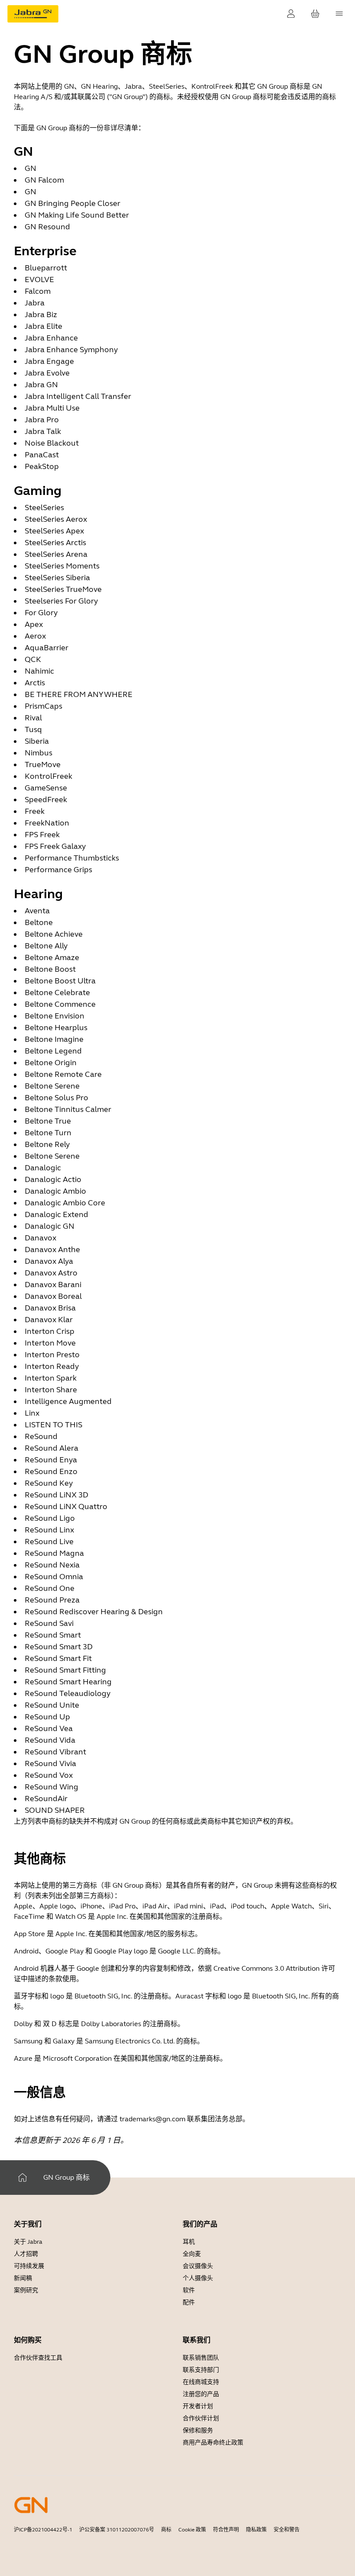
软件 (189, 2290)
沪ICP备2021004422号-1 (43, 2530)
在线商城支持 (201, 2382)
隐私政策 (256, 2530)
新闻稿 (23, 2278)
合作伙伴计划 (201, 2418)
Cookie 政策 (192, 2530)
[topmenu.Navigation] (339, 14)
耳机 (189, 2242)
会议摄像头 (198, 2266)
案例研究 (26, 2290)
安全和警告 (287, 2530)
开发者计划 (198, 2406)
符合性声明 (226, 2530)
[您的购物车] (315, 14)
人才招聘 (26, 2254)
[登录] (291, 14)
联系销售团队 (201, 2358)
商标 (166, 2530)
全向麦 (192, 2254)
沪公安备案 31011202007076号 (117, 2530)
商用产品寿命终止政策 (213, 2443)
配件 (189, 2302)
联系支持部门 (201, 2370)
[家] (23, 2178)
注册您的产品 (201, 2394)
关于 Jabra (28, 2242)
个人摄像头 (198, 2278)
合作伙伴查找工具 (38, 2358)
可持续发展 (29, 2266)
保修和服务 (198, 2430)
